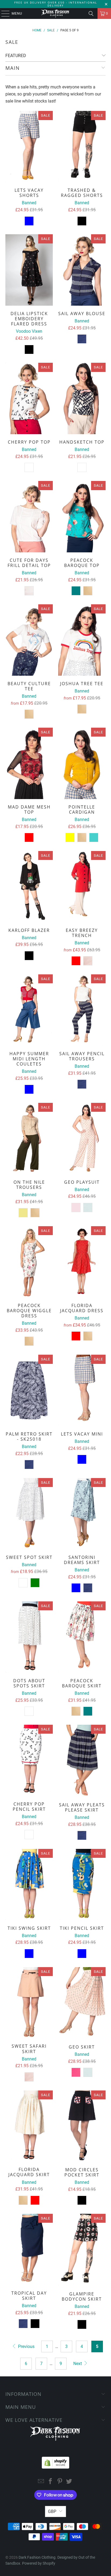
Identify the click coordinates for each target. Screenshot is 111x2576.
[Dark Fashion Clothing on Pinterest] (60, 2482)
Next (78, 2364)
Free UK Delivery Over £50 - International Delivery (56, 4)
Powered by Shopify (39, 2563)
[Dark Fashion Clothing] (55, 14)
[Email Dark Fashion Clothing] (41, 2482)
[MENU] (3, 14)
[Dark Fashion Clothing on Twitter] (69, 2482)
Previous (26, 2346)
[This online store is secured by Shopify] (55, 2461)
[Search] (91, 14)
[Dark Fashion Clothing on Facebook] (51, 2482)
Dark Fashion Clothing (37, 2557)
